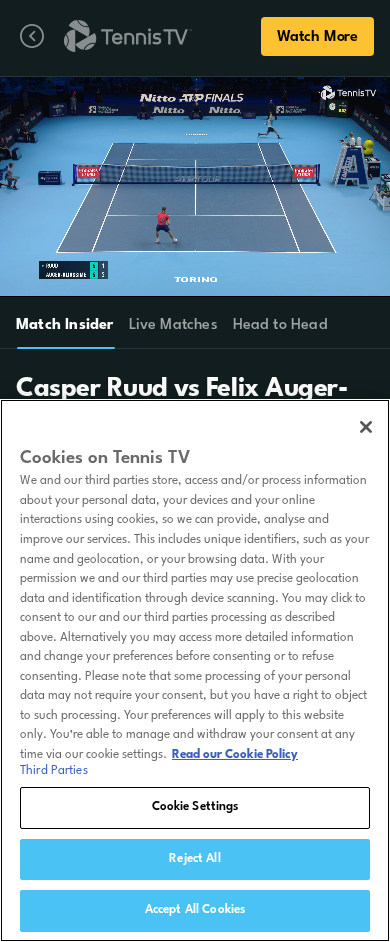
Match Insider (65, 325)
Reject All (194, 859)
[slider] (197, 273)
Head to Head (280, 325)
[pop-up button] (318, 104)
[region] (195, 670)
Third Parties (54, 771)
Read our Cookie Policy (235, 755)
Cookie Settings (195, 807)
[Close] (366, 427)
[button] (137, 187)
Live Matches (172, 325)
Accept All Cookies (195, 910)
